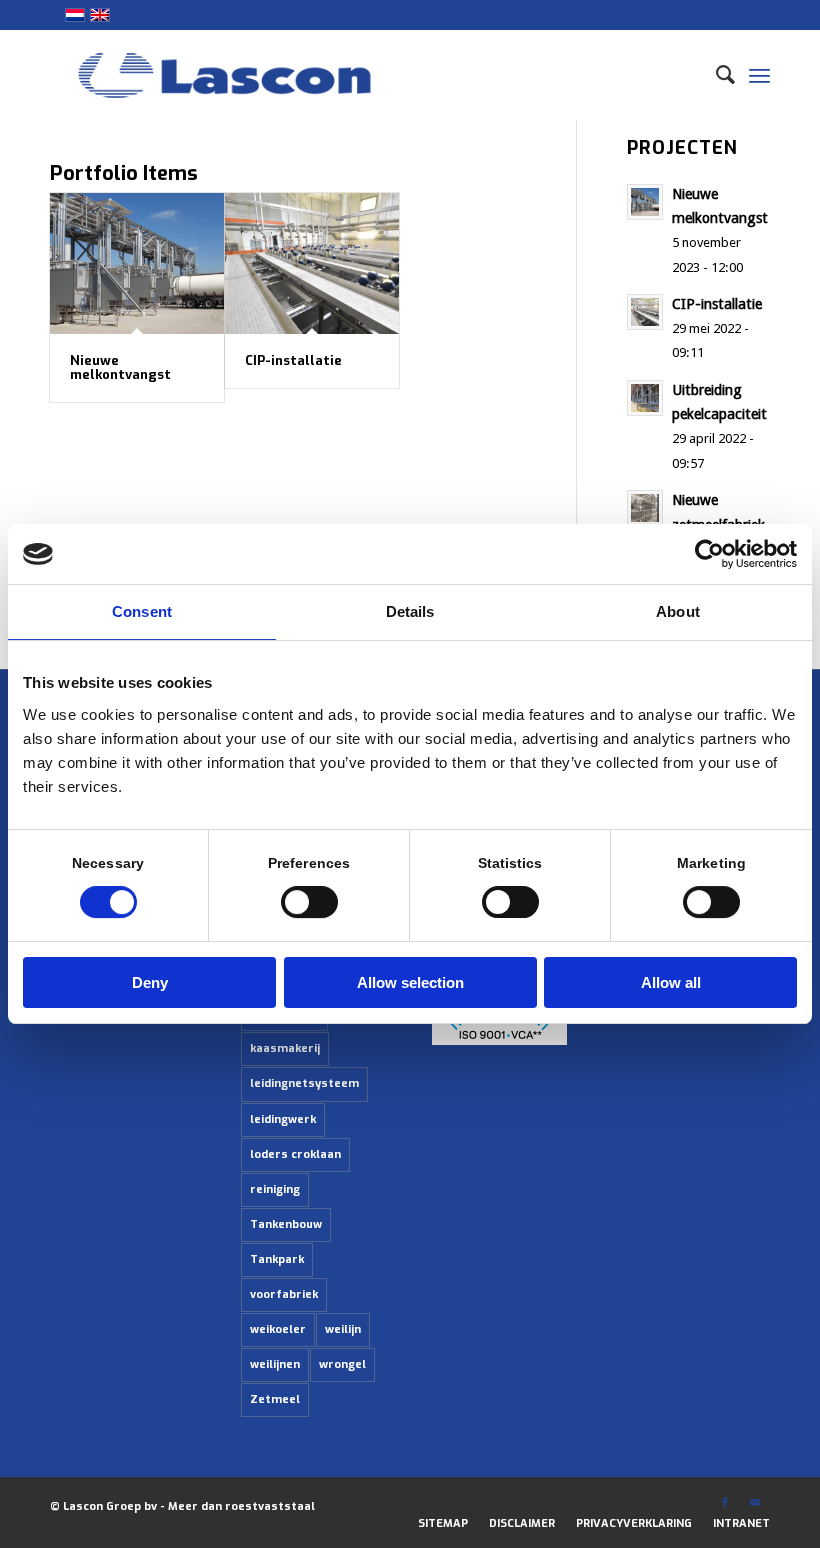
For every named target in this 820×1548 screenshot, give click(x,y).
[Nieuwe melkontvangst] (137, 263)
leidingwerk (283, 1119)
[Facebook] (725, 1503)
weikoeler (278, 1329)
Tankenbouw (286, 1224)
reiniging (275, 1189)
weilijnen (275, 1364)
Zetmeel (275, 1399)
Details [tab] (410, 611)
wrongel (342, 1364)
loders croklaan (295, 1154)
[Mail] (755, 1503)
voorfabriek (284, 1294)
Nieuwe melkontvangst (120, 367)
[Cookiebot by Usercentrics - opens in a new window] (709, 554)
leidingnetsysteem (304, 1083)
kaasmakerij (285, 1048)
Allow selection (410, 982)
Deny (150, 982)
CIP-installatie (293, 360)
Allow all (671, 982)
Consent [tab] (142, 611)
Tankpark (277, 1259)
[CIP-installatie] (312, 263)
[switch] (309, 902)
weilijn (343, 1329)
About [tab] (678, 611)
